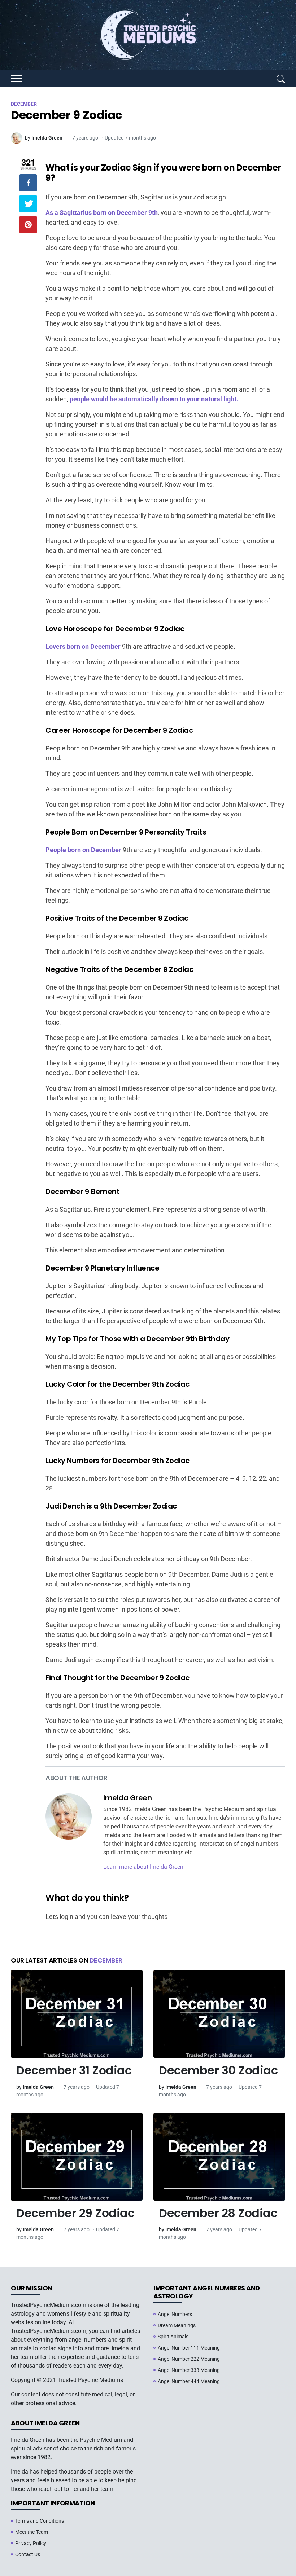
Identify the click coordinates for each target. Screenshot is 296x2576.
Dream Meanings (177, 2325)
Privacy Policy (31, 2543)
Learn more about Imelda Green (143, 1867)
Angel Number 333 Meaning (189, 2370)
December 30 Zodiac (218, 2070)
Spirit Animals (173, 2337)
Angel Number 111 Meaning (189, 2348)
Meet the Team (32, 2532)
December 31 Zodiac (74, 2070)
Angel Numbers (175, 2314)
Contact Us (28, 2554)
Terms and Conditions (40, 2521)
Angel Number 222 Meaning (189, 2359)
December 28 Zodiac (218, 2213)
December (106, 1960)
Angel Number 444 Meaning (189, 2381)
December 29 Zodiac (75, 2213)
